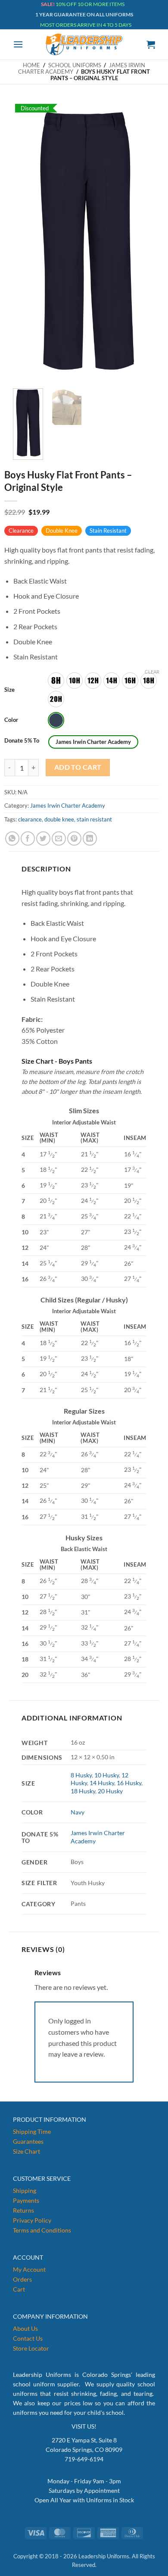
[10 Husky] (75, 681)
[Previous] (22, 242)
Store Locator (31, 2348)
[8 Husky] (56, 681)
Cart (19, 2289)
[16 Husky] (130, 681)
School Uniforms (75, 65)
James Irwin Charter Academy (93, 742)
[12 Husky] (93, 681)
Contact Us (28, 2338)
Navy (56, 720)
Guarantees (28, 2141)
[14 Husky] (112, 681)
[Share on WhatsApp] (12, 838)
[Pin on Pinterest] (74, 838)
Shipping (25, 2190)
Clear (152, 672)
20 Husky (110, 1791)
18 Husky (83, 1791)
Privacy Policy (32, 2220)
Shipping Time (32, 2131)
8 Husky (81, 1775)
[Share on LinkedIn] (90, 838)
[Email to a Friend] (59, 838)
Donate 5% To (22, 741)
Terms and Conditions (42, 2230)
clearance (30, 819)
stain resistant (94, 819)
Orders (22, 2279)
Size (9, 690)
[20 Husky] (56, 699)
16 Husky (129, 1783)
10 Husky (107, 1775)
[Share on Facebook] (28, 838)
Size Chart (26, 2151)
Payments (26, 2200)
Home (31, 65)
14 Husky (102, 1783)
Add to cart (78, 767)
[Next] (150, 242)
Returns (23, 2210)
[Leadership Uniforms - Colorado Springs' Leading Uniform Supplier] (84, 44)
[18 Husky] (149, 681)
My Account (29, 2269)
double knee (59, 819)
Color (11, 720)
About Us (25, 2328)
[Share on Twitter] (43, 838)
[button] (18, 44)
